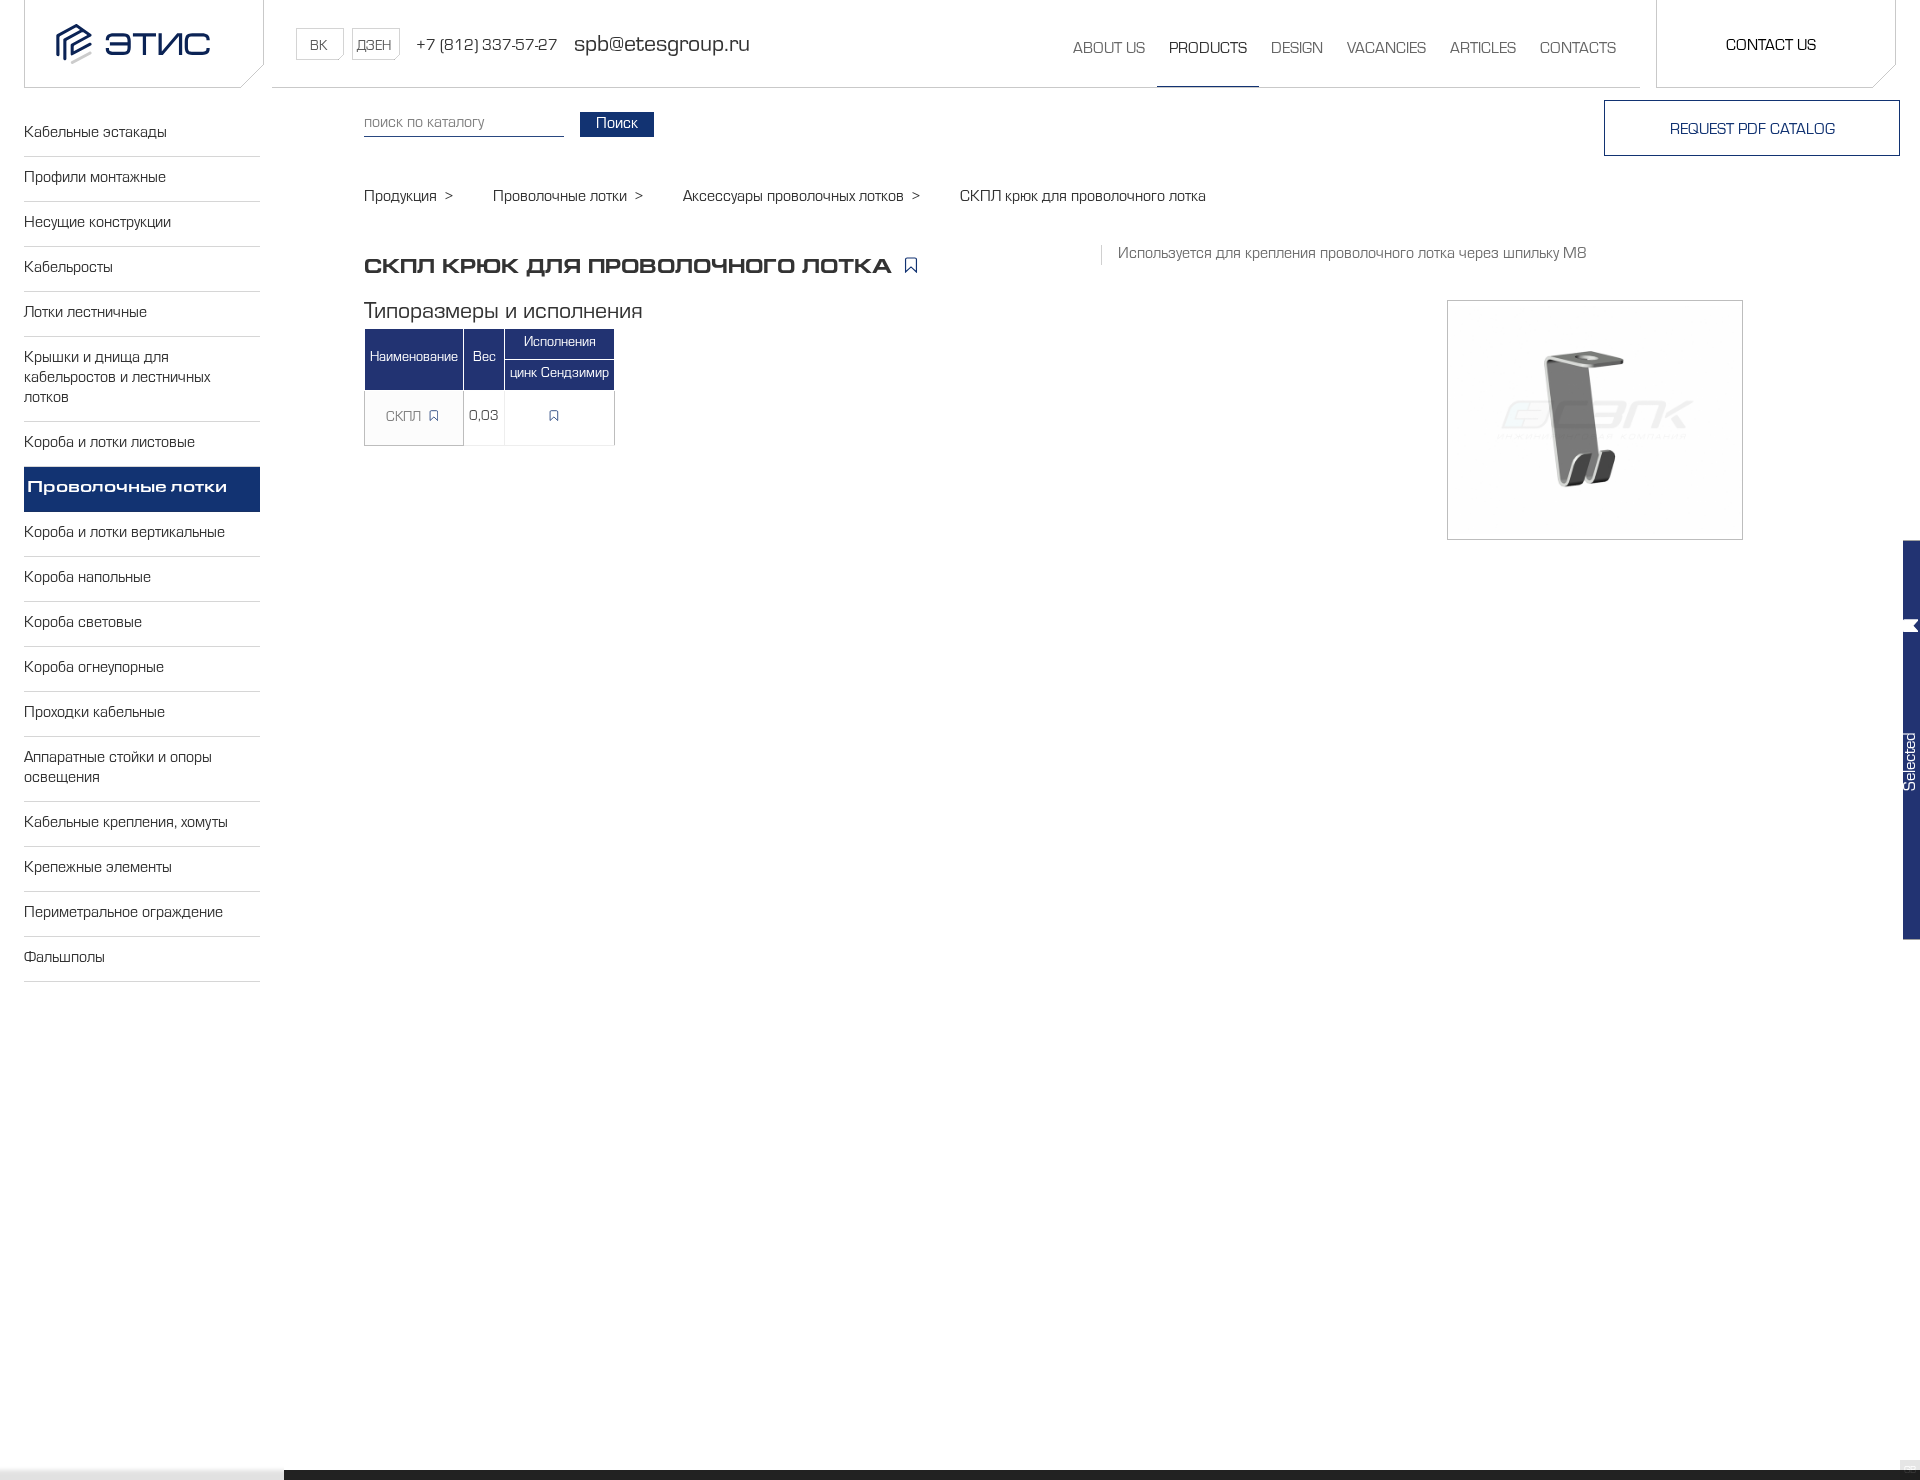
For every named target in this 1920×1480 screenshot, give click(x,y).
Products (1208, 50)
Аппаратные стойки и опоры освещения (118, 769)
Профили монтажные (95, 179)
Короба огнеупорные (94, 669)
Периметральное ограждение (123, 914)
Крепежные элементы (98, 869)
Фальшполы (64, 959)
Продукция (400, 198)
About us (1109, 50)
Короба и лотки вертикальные (124, 534)
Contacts (1578, 50)
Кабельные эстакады (95, 134)
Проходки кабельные (94, 714)
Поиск (617, 125)
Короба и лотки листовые (109, 444)
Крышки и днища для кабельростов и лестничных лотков (117, 379)
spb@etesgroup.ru (662, 47)
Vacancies (1386, 50)
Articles (1483, 50)
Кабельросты (68, 269)
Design (1297, 50)
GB (1910, 1471)
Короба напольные (87, 579)
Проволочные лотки (127, 489)
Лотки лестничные (85, 314)
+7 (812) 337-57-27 (487, 47)
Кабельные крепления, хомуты (126, 824)
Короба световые (83, 624)
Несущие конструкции (97, 224)
